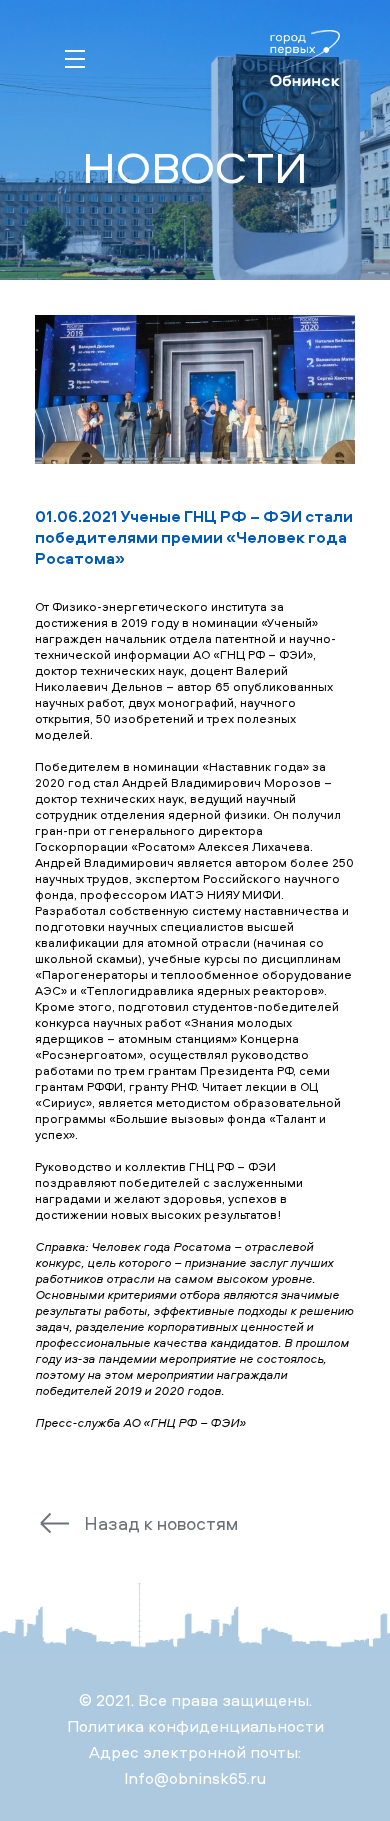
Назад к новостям (161, 1523)
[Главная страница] (300, 60)
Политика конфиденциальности (195, 1726)
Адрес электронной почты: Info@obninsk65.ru (195, 1765)
